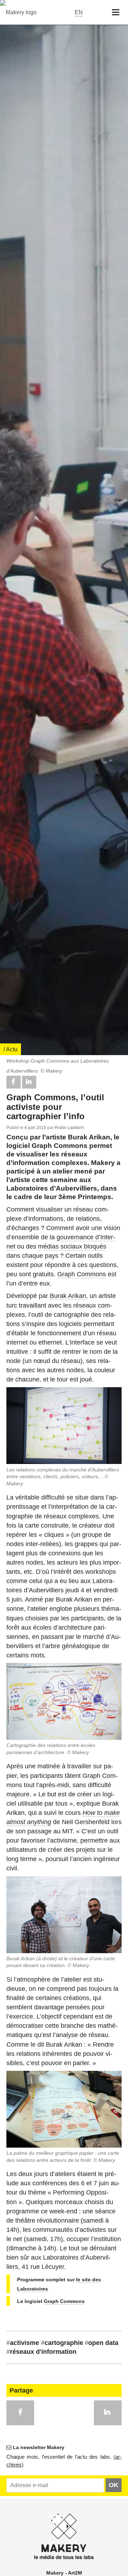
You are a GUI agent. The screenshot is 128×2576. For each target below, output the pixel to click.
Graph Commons (82, 1274)
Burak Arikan (68, 1296)
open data (102, 2343)
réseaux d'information (41, 2352)
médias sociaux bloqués (72, 1246)
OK (114, 2485)
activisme (23, 2343)
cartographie (62, 2343)
